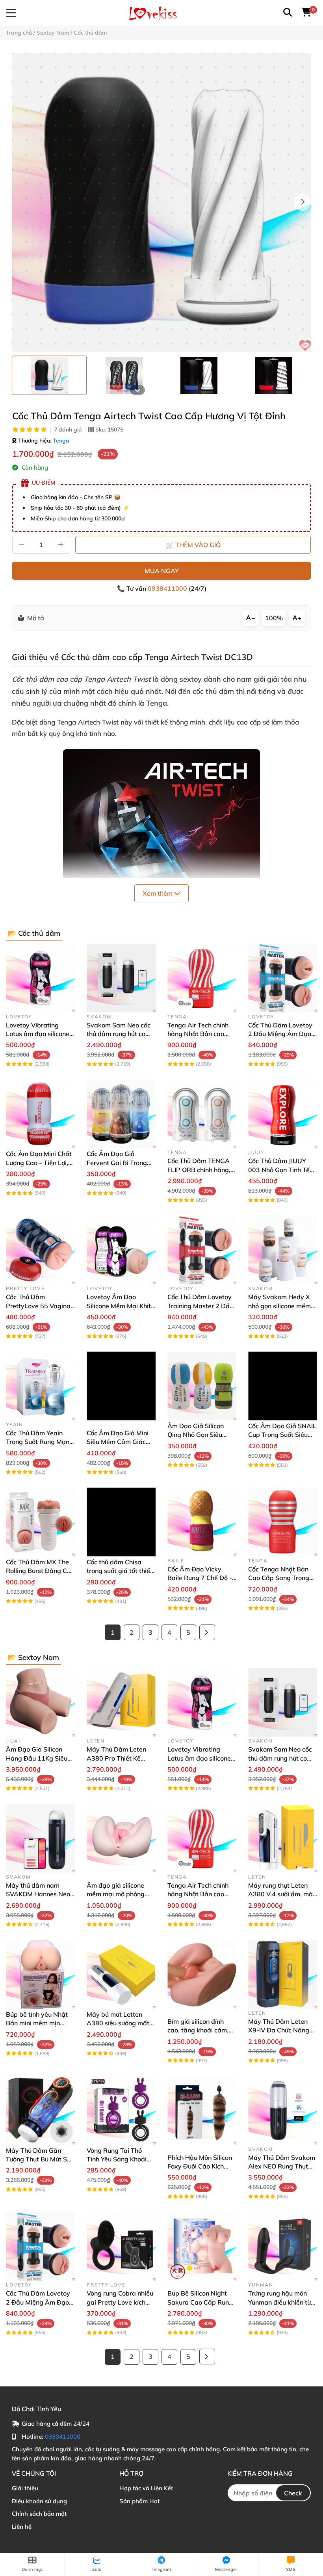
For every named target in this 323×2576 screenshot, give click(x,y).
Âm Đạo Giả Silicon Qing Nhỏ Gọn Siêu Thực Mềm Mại (196, 1435)
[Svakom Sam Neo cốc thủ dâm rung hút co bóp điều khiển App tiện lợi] (121, 978)
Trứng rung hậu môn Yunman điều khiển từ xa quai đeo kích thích (280, 2302)
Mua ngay (162, 571)
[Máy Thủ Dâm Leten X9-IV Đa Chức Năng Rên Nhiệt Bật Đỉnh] (283, 1974)
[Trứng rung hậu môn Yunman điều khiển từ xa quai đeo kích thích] (283, 2246)
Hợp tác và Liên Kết (146, 2488)
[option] (49, 375)
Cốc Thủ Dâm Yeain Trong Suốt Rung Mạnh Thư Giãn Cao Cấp (39, 1442)
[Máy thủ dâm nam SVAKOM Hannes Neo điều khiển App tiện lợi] (40, 1838)
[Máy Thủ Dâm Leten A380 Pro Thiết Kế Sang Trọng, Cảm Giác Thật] (121, 1702)
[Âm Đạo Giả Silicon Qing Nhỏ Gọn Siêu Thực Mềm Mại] (202, 1386)
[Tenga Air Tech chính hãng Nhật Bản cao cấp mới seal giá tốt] (202, 978)
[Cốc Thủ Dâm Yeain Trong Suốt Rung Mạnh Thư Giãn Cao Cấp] (40, 1386)
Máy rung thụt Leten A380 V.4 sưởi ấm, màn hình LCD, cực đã (282, 1894)
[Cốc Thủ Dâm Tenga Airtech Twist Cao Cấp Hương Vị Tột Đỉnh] (161, 202)
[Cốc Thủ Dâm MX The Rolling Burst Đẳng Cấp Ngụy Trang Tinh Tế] (40, 1522)
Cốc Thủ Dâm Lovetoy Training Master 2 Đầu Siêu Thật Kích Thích (200, 1306)
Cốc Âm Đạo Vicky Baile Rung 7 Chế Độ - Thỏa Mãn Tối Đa (200, 1578)
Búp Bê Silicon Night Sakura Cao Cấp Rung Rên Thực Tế (200, 2302)
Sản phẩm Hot (139, 2501)
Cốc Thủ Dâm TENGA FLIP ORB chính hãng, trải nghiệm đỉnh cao (199, 1170)
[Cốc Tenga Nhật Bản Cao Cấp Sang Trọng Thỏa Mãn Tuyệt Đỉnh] (283, 1522)
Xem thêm (158, 893)
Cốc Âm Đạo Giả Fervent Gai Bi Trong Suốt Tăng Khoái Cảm (119, 1163)
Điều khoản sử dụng (39, 2501)
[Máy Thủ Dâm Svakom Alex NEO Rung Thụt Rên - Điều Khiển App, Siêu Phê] (283, 2110)
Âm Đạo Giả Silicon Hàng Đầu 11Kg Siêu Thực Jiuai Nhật (37, 1758)
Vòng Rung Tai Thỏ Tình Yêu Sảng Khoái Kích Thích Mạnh (117, 2159)
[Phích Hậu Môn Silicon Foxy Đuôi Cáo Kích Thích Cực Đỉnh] (202, 2110)
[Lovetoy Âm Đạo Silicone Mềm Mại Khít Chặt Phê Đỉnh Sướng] (121, 1250)
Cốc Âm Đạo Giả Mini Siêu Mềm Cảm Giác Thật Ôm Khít (118, 1442)
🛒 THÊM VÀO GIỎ (193, 545)
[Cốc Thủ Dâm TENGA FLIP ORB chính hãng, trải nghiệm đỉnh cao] (202, 1114)
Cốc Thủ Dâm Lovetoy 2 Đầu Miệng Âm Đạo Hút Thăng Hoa (280, 1034)
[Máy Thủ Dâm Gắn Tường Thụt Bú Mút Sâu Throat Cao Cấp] (40, 2110)
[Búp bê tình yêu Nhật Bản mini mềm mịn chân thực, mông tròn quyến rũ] (40, 1974)
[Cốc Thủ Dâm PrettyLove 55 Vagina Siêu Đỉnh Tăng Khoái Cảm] (40, 1250)
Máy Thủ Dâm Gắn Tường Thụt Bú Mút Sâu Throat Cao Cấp (40, 2159)
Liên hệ (22, 2527)
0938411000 (168, 588)
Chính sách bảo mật (39, 2514)
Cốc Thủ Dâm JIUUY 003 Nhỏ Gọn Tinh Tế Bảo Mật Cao (279, 1170)
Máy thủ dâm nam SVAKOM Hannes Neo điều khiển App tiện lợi (38, 1894)
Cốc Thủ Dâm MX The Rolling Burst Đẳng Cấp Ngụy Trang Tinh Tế (40, 1571)
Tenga (61, 441)
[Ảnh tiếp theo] (137, 390)
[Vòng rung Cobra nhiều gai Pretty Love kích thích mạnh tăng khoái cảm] (121, 2246)
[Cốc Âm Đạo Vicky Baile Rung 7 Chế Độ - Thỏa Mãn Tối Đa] (202, 1522)
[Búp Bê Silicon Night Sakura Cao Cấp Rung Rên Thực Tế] (202, 2246)
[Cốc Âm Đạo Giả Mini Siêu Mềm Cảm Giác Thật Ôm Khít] (121, 1386)
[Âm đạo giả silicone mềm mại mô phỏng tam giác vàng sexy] (121, 1838)
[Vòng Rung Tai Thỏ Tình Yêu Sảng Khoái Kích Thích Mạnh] (121, 2110)
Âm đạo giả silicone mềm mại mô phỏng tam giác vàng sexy (116, 1894)
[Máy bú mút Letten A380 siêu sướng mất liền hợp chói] (121, 1974)
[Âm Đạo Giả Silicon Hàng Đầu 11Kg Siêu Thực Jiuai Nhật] (40, 1702)
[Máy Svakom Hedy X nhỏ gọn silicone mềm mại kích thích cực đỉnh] (283, 1250)
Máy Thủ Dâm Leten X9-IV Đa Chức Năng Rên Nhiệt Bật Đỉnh (279, 2030)
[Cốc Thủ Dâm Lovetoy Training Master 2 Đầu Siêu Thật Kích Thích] (202, 1250)
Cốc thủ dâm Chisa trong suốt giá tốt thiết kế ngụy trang (120, 1571)
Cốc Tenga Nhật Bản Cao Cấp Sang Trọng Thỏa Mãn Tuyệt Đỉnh (279, 1578)
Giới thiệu (25, 2488)
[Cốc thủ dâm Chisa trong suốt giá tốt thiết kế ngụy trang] (121, 1522)
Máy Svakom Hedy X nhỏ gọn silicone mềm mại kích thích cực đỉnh (281, 1306)
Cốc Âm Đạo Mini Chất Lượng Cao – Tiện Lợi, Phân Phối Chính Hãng (39, 1163)
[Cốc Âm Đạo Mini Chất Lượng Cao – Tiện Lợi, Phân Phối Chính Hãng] (40, 1114)
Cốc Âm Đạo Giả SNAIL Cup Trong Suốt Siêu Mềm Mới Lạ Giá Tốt (282, 1435)
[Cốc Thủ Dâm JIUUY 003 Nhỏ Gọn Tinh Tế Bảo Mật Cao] (283, 1114)
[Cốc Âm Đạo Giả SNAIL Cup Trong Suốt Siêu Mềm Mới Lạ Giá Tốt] (283, 1386)
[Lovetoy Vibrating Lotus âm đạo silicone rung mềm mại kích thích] (40, 978)
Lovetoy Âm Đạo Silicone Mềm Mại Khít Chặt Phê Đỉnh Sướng (119, 1306)
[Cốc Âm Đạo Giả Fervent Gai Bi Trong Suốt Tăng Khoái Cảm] (121, 1114)
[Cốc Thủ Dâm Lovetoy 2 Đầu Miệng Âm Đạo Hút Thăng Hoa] (283, 978)
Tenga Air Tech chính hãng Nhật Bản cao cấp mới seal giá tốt (198, 1034)
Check (293, 2493)
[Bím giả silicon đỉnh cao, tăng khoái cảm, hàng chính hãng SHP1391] (202, 1974)
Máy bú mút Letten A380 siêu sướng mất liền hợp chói (118, 2023)
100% (274, 618)
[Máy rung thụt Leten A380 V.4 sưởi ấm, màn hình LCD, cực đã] (283, 1838)
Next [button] (303, 202)
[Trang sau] (207, 1632)
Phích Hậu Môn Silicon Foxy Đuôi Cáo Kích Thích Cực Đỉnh (200, 2166)
